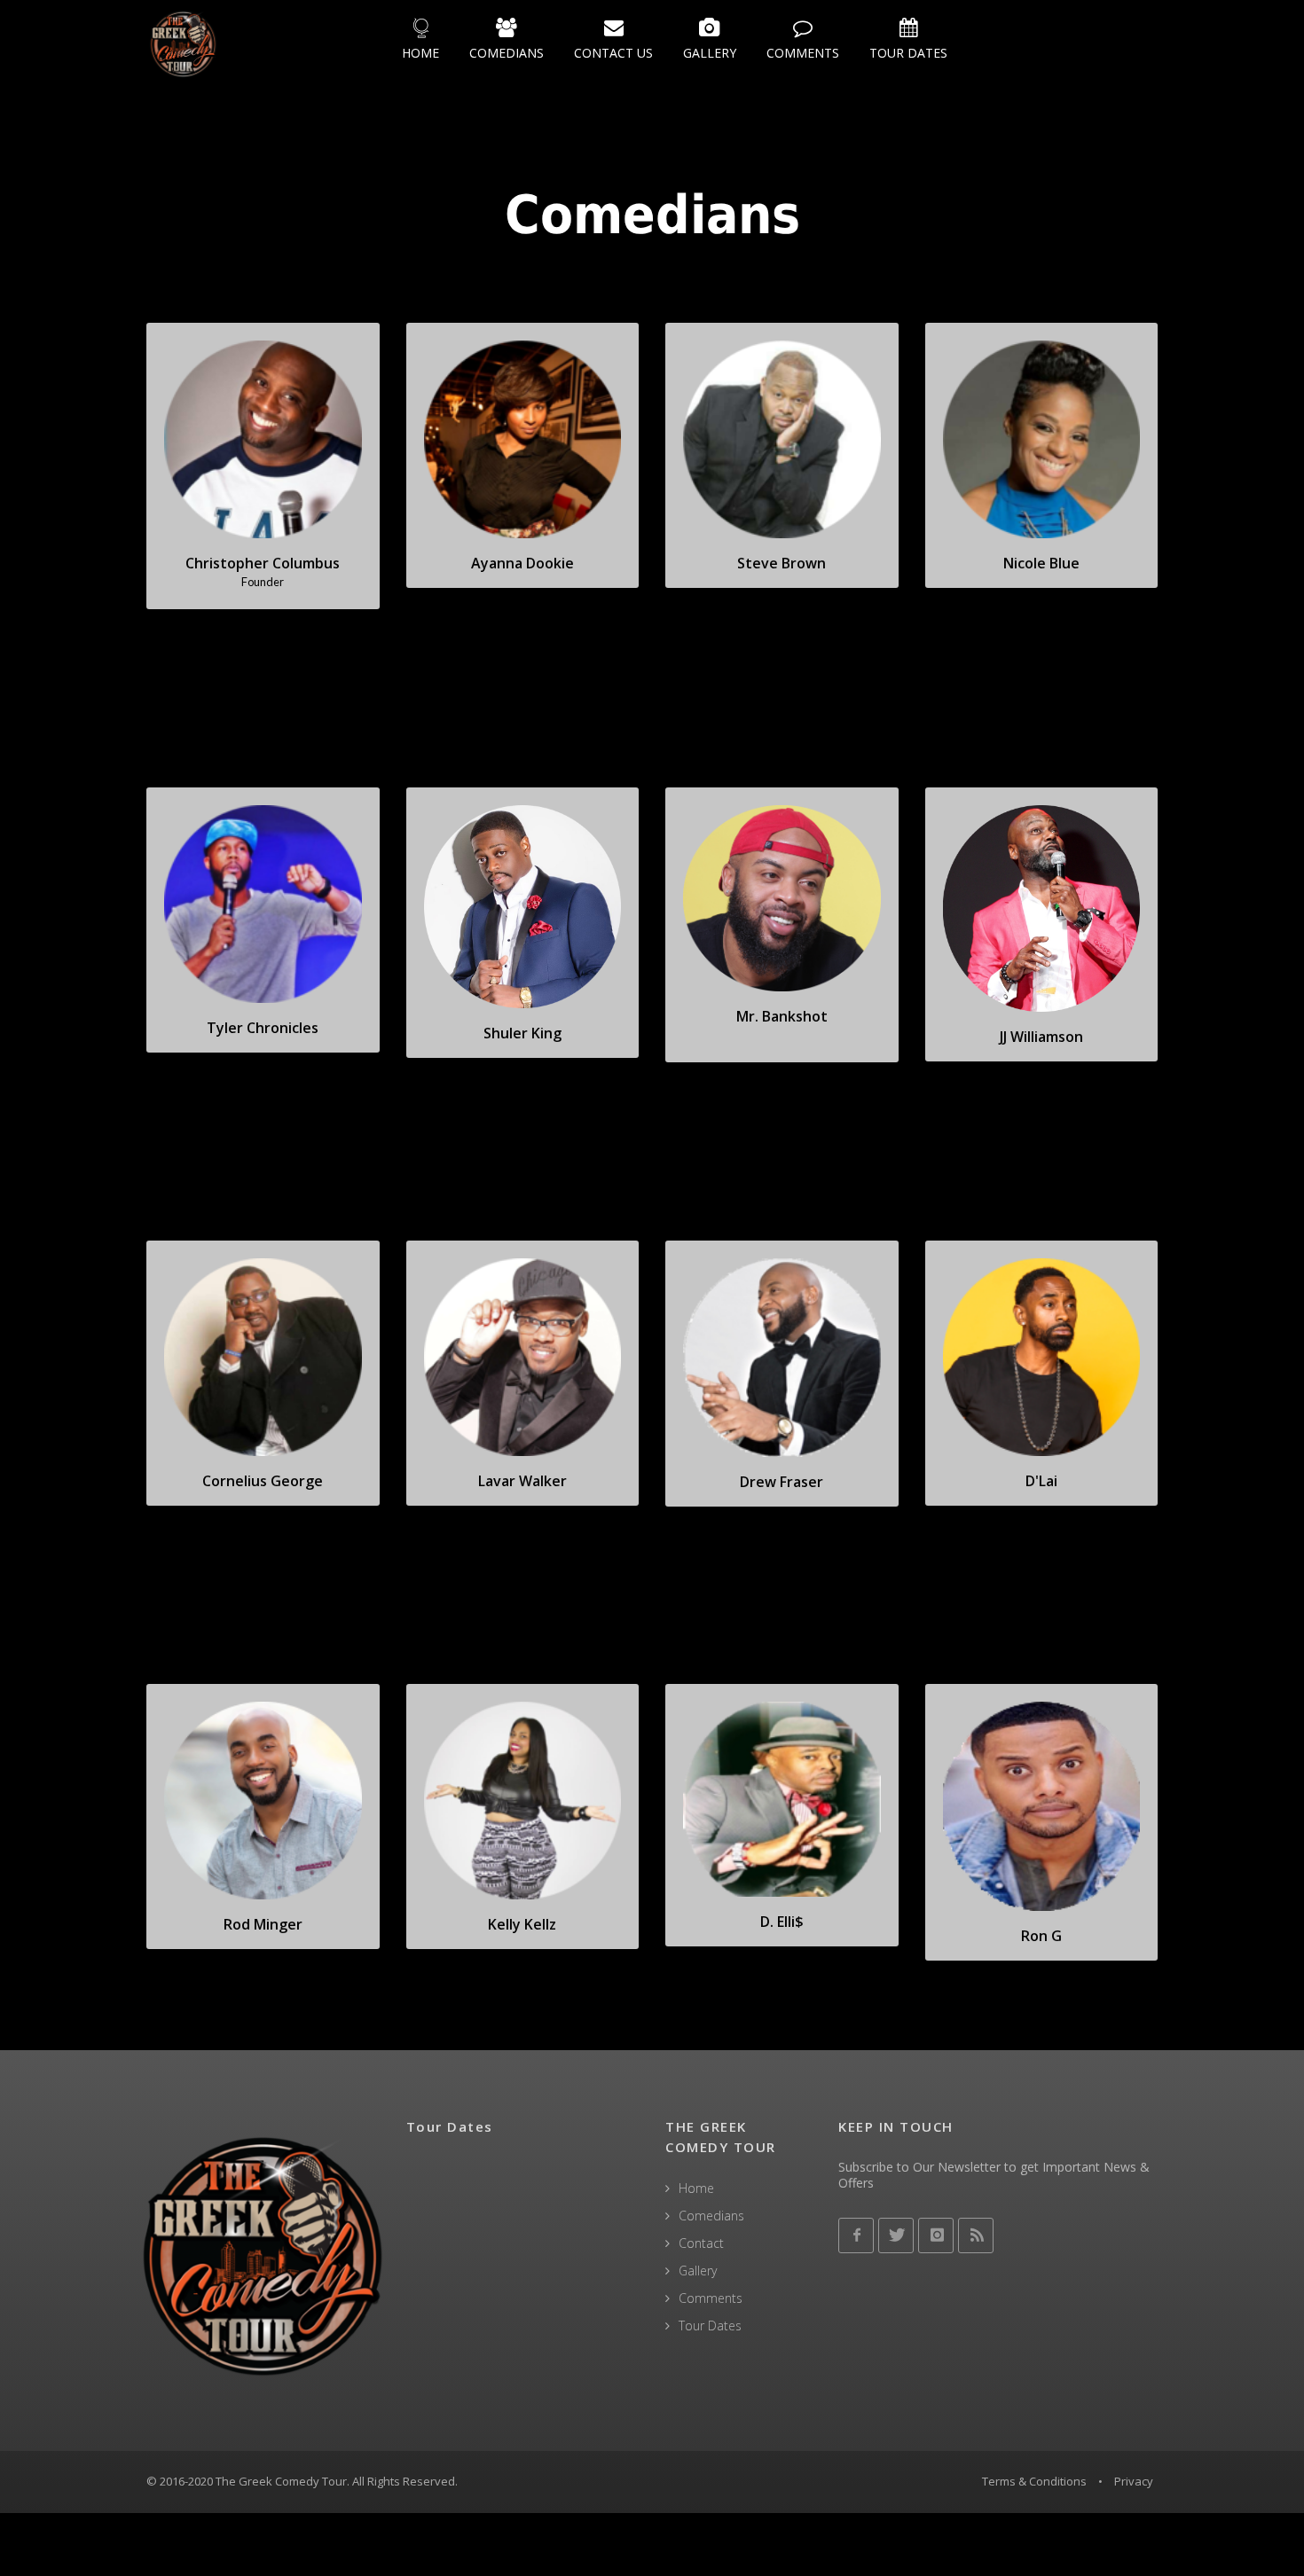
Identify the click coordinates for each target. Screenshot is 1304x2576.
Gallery (698, 2271)
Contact (701, 2243)
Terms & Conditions (1034, 2481)
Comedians (711, 2216)
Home (696, 2188)
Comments (711, 2298)
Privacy (1134, 2481)
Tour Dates (710, 2325)
